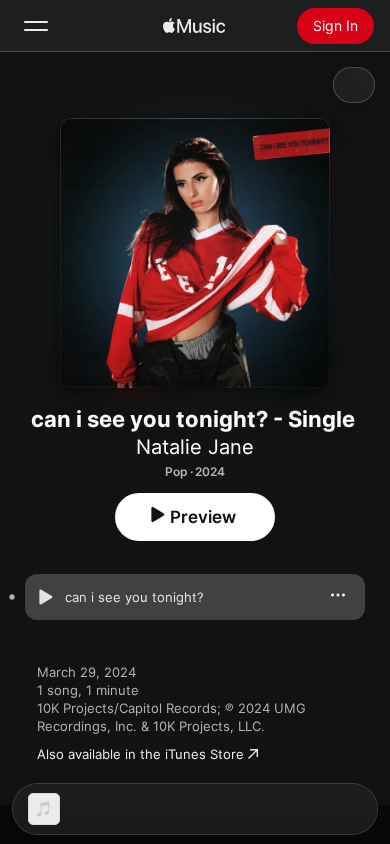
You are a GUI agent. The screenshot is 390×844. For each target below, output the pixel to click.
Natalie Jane (195, 447)
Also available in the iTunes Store (140, 754)
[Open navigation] (36, 26)
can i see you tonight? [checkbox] (134, 597)
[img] (194, 26)
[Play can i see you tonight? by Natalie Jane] (45, 597)
